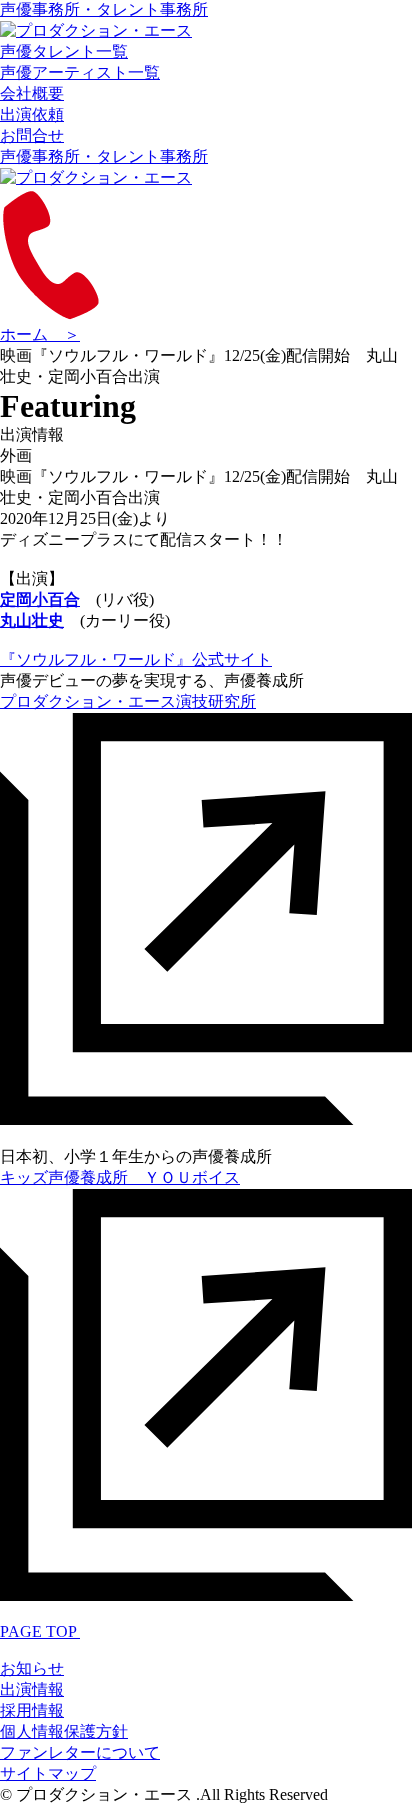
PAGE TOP (40, 1631)
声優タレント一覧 (64, 51)
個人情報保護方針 (64, 1731)
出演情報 (32, 1689)
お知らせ (32, 1668)
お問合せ (32, 135)
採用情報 (32, 1710)
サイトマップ (48, 1773)
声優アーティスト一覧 (80, 72)
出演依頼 (32, 114)
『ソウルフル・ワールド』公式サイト (136, 659)
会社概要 (32, 93)
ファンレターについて (80, 1752)
